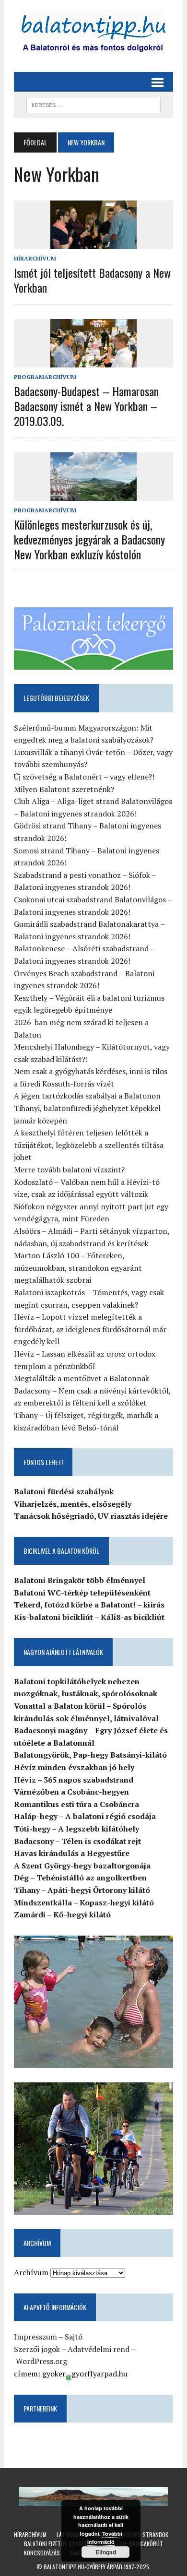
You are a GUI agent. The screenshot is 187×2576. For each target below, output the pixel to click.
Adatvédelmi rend (99, 2349)
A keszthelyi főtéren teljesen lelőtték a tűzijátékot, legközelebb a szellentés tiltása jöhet (89, 1145)
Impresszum (35, 2337)
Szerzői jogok (37, 2349)
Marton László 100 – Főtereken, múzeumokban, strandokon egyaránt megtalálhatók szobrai (78, 1268)
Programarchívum (45, 377)
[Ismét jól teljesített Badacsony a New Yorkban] (93, 242)
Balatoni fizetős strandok (59, 2544)
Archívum (31, 2272)
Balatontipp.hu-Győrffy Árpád (83, 2567)
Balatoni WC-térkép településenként (82, 1593)
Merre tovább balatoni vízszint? (69, 1170)
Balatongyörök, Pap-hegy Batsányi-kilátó (90, 1755)
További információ (105, 2538)
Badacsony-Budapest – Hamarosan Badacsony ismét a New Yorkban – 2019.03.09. (86, 406)
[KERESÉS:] (93, 104)
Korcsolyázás (42, 2553)
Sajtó (74, 2337)
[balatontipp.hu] (93, 34)
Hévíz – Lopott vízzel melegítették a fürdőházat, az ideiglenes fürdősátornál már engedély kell (90, 1329)
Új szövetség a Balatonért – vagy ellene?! (84, 777)
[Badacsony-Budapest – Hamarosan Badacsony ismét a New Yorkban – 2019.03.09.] (93, 361)
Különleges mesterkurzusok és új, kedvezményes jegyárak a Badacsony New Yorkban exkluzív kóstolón (89, 539)
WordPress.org (41, 2361)
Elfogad (106, 2552)
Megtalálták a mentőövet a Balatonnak (82, 1378)
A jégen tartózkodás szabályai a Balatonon (87, 1096)
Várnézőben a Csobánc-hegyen (71, 1792)
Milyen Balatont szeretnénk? (64, 789)
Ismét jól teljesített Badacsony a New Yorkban (92, 280)
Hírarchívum (35, 258)
